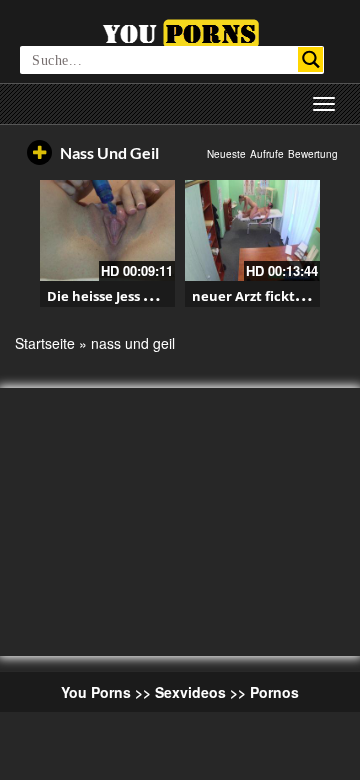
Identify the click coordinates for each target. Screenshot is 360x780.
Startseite (45, 343)
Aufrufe (267, 154)
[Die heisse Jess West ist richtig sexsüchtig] (107, 230)
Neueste (226, 154)
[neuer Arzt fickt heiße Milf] (252, 230)
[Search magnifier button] (310, 59)
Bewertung (313, 154)
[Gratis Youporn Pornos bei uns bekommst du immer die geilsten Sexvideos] (180, 31)
